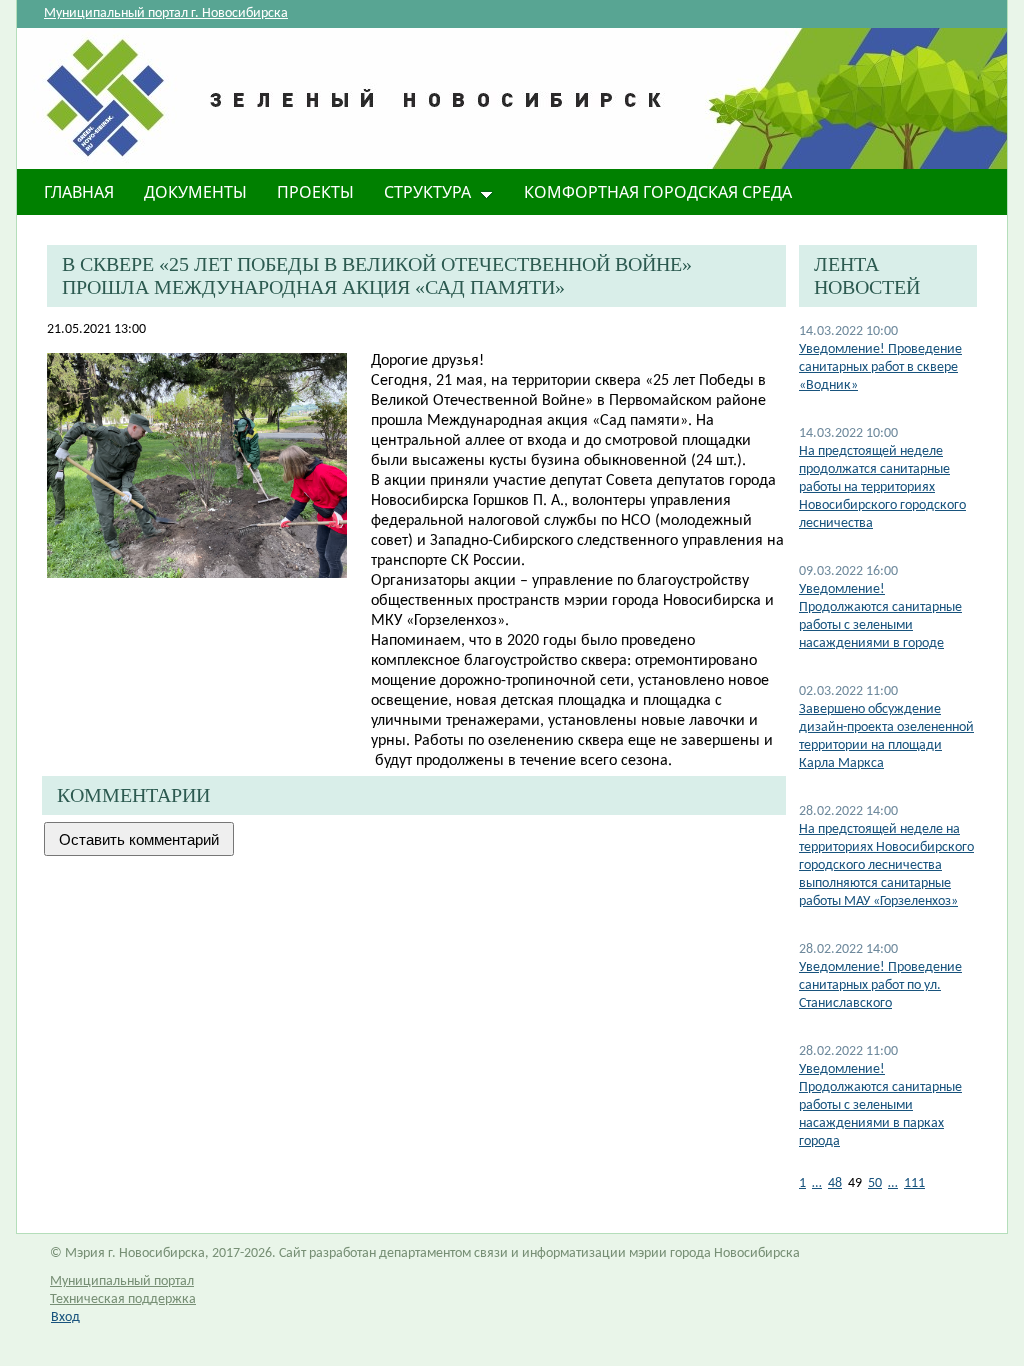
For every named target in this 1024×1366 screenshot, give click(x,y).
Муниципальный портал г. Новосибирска (166, 13)
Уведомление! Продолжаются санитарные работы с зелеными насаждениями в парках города (880, 1105)
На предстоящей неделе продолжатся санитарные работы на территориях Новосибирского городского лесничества (882, 487)
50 (875, 1183)
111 (914, 1183)
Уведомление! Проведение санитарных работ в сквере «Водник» (880, 367)
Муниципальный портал (122, 1281)
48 (835, 1183)
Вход (65, 1317)
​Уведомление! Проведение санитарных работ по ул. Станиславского (880, 985)
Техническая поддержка (123, 1299)
